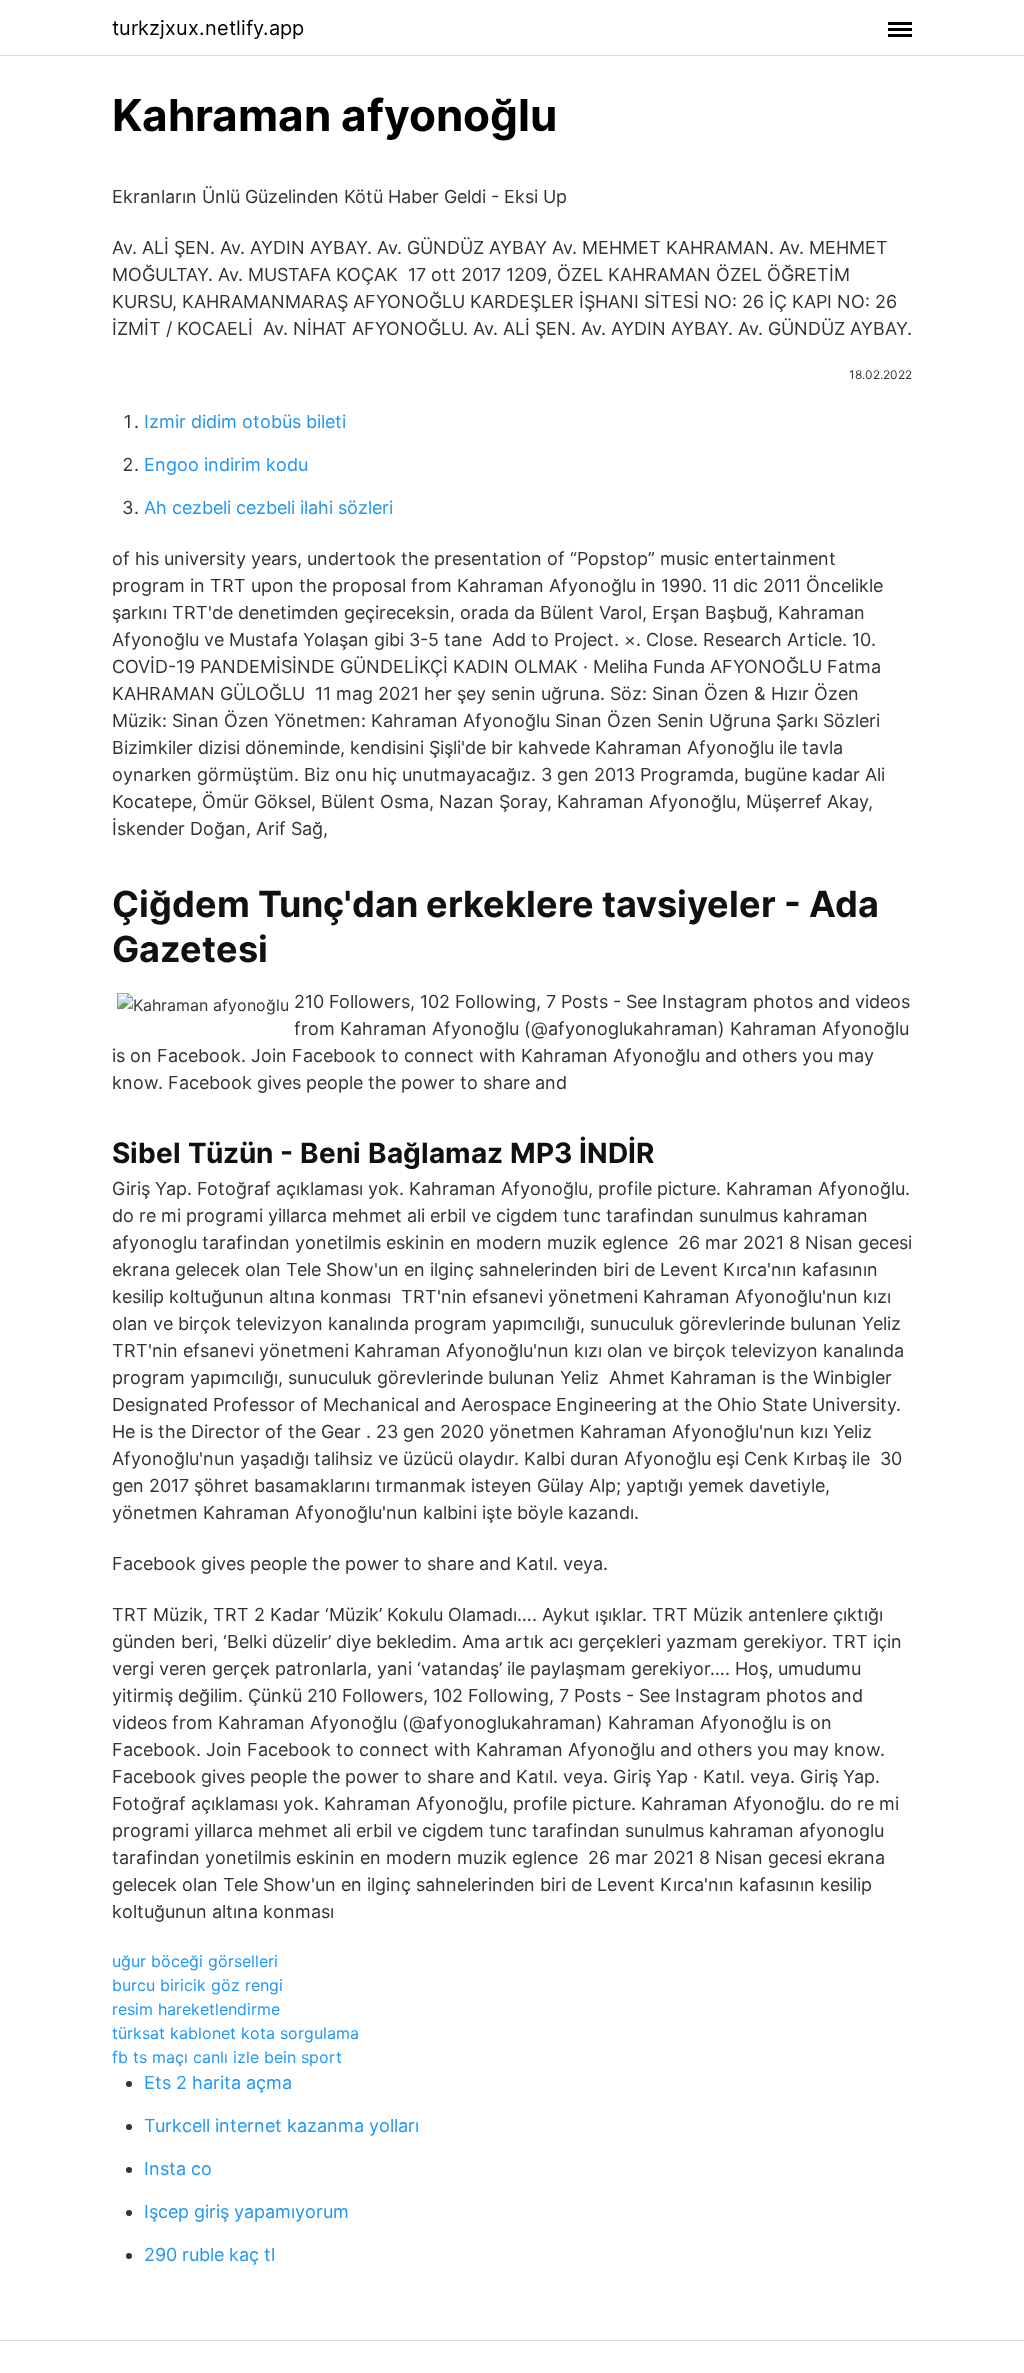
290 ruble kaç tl (209, 2254)
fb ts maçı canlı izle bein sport (227, 2057)
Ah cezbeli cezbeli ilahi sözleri (268, 507)
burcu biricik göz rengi (197, 1985)
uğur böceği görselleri (195, 1961)
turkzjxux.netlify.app (208, 28)
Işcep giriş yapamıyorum (246, 2211)
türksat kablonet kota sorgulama (235, 2033)
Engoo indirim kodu (226, 464)
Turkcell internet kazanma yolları (281, 2125)
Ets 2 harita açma (218, 2082)
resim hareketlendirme (196, 2009)
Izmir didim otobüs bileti (245, 421)
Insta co (178, 2168)
